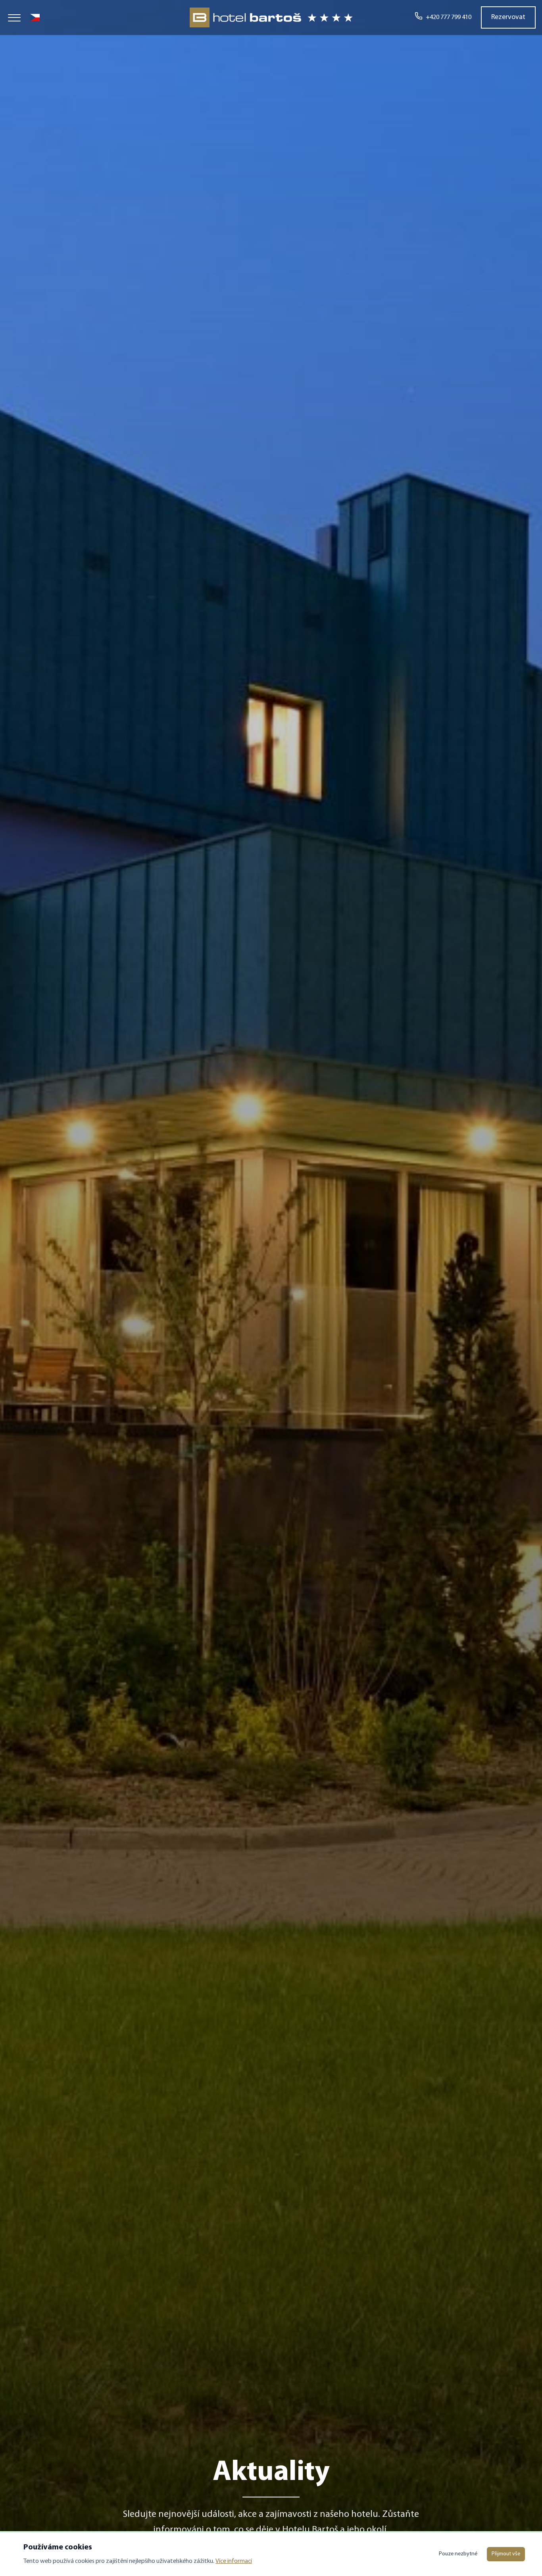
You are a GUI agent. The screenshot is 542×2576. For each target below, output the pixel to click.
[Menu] (14, 17)
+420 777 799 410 (449, 17)
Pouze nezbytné (458, 2554)
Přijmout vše (506, 2554)
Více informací (234, 2561)
